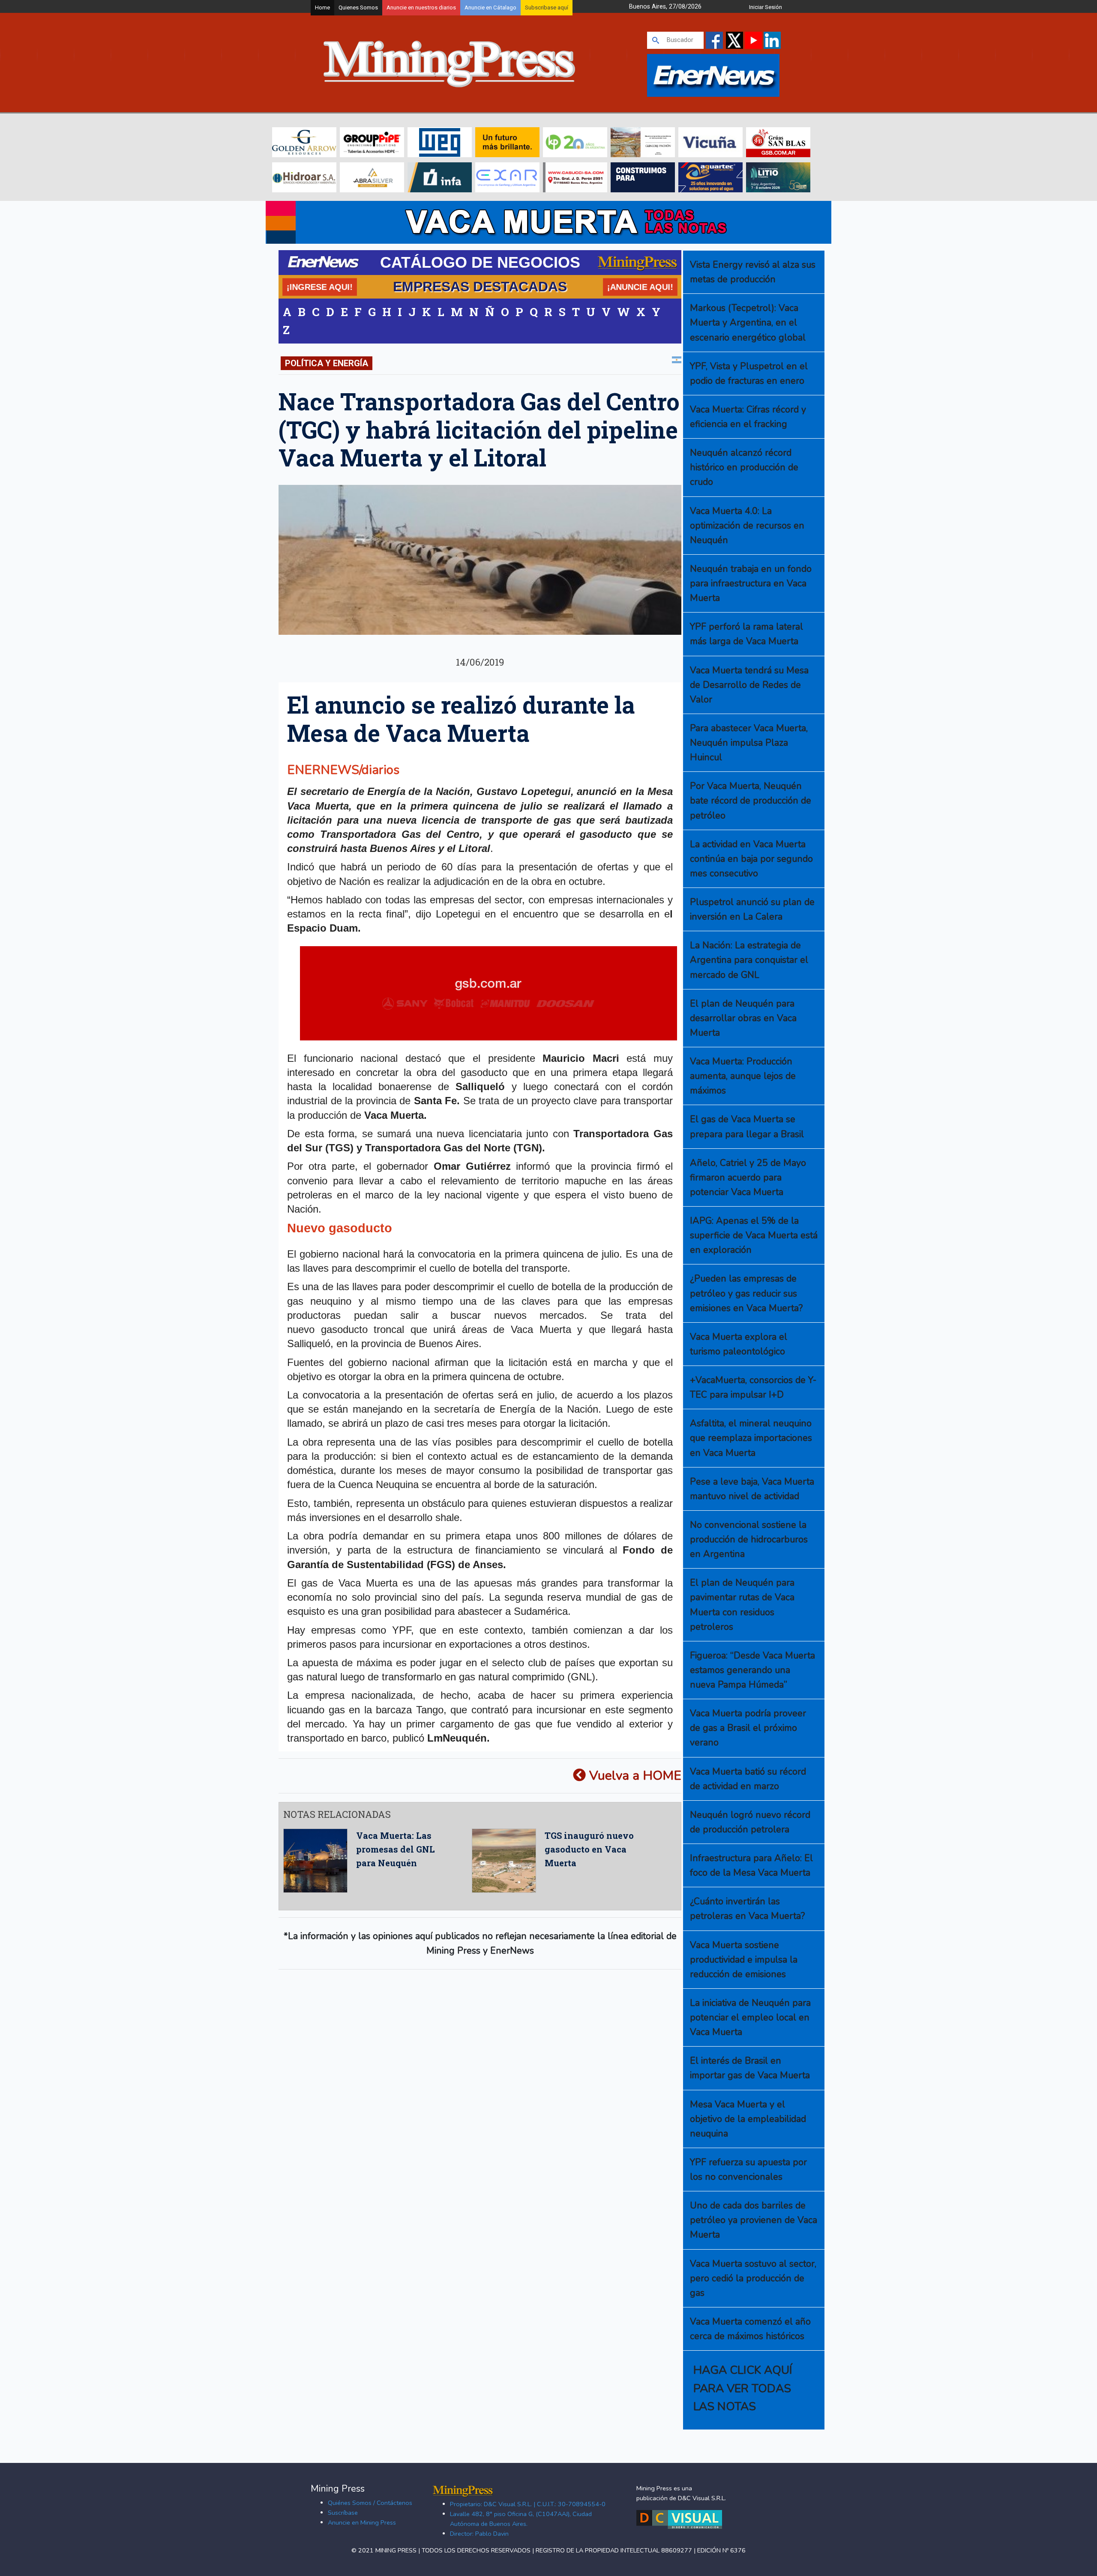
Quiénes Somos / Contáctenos (370, 2503)
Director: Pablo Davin (479, 2534)
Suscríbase (343, 2513)
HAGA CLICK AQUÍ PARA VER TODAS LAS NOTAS (743, 2388)
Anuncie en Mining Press (362, 2522)
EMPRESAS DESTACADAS (480, 287)
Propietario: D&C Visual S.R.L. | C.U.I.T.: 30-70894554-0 (528, 2504)
